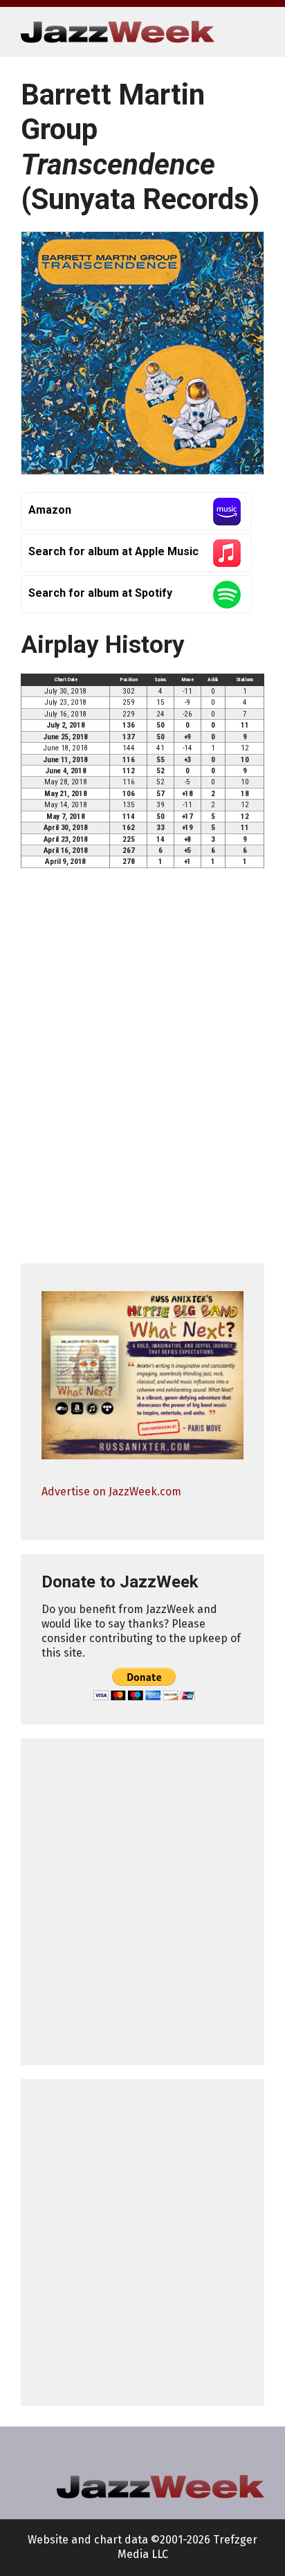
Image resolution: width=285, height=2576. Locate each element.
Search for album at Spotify (100, 593)
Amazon (50, 510)
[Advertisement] (142, 1902)
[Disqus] (142, 1072)
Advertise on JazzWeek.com (111, 1492)
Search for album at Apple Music (113, 551)
